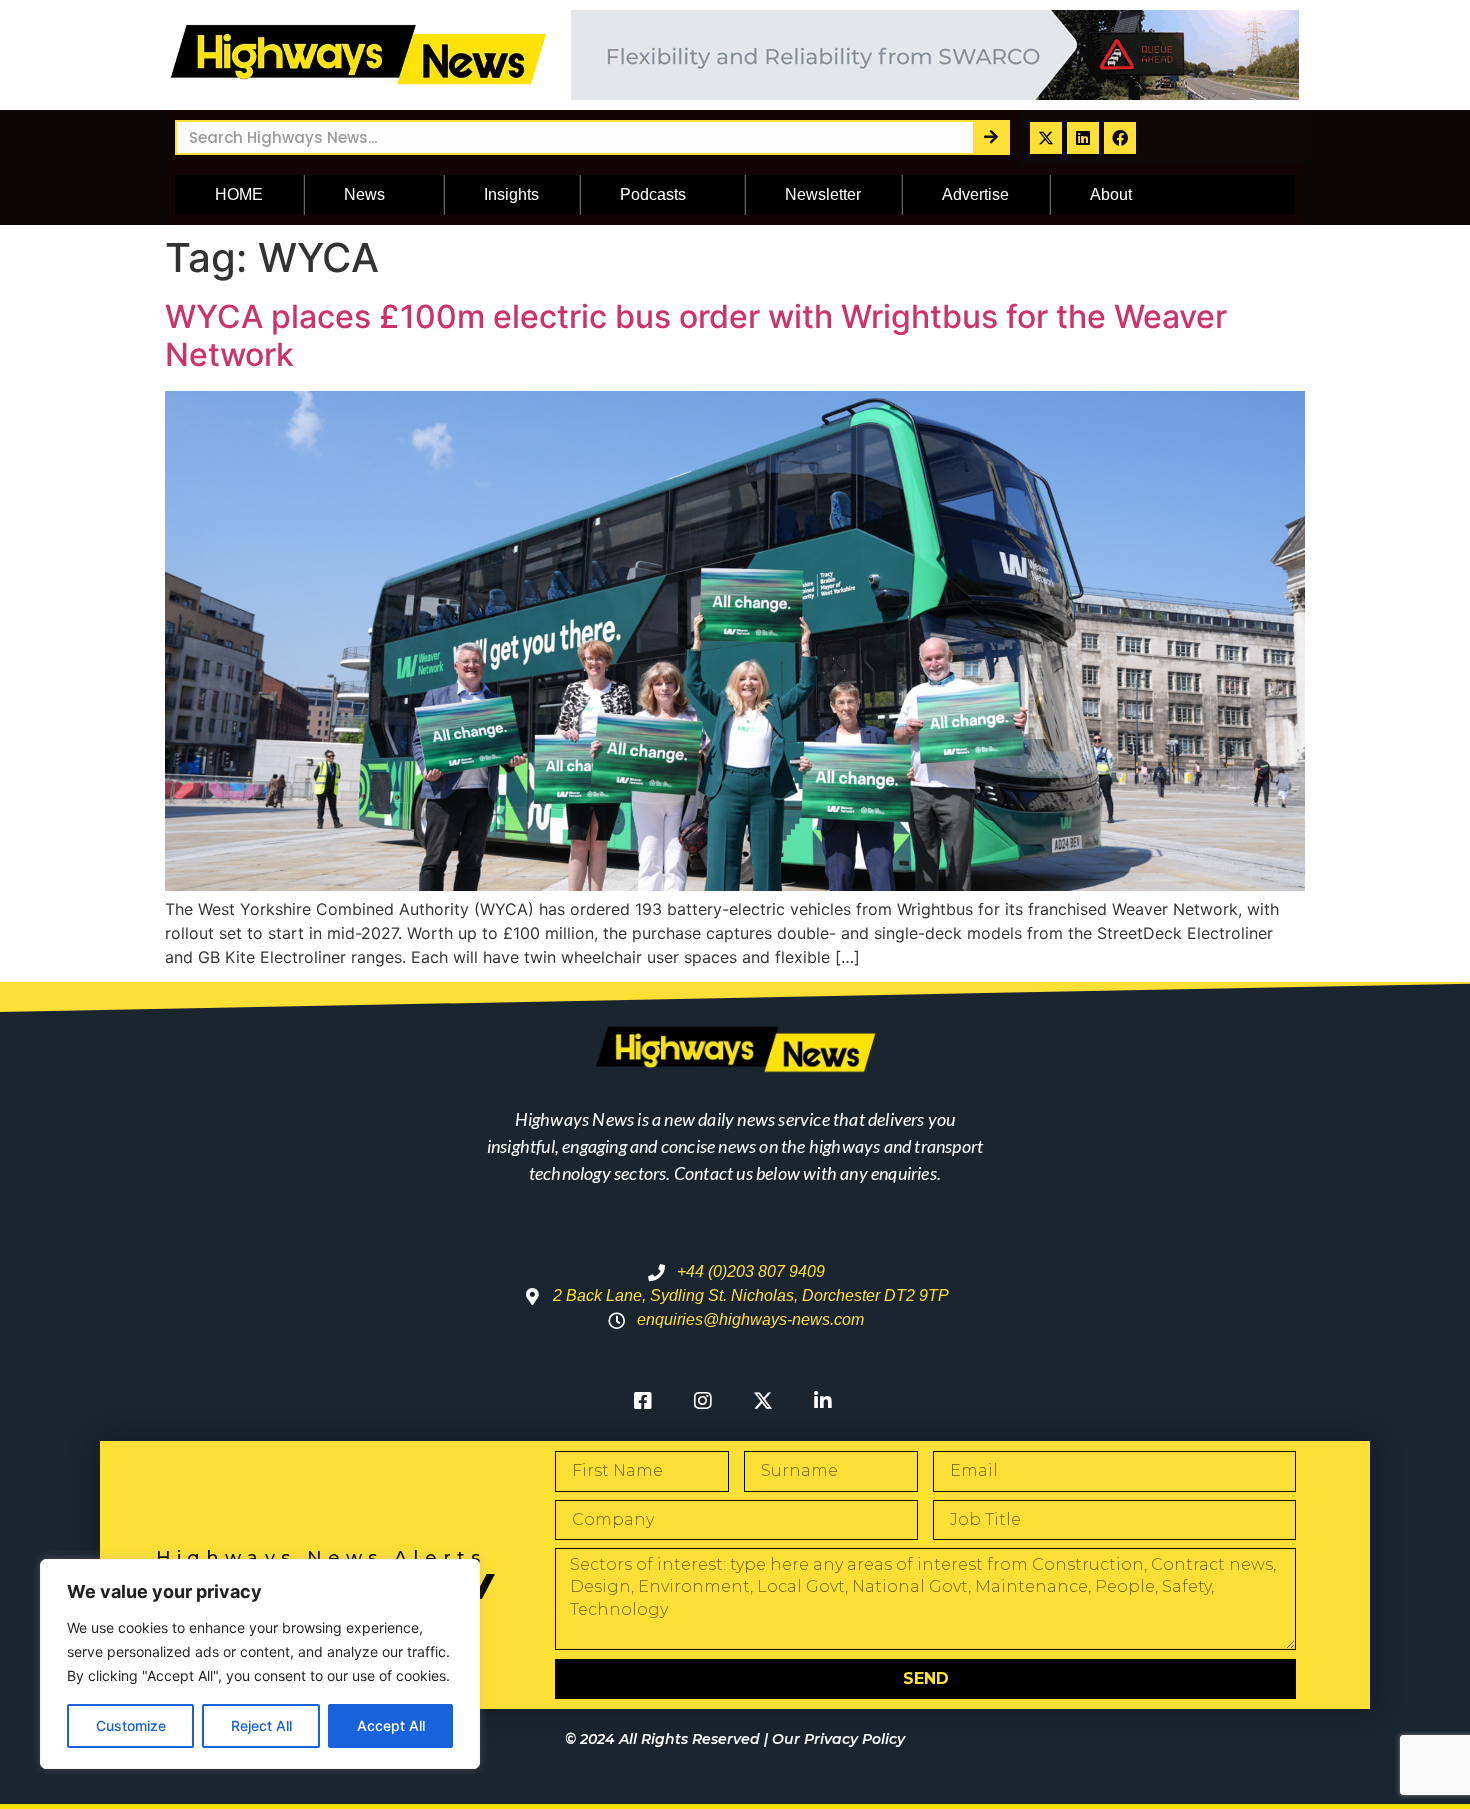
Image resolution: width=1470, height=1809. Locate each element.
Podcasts (653, 194)
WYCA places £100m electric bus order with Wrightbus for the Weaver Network (696, 335)
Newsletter (823, 194)
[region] (260, 1664)
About (1111, 194)
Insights (511, 194)
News (364, 194)
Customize (131, 1725)
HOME (239, 194)
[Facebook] (1120, 138)
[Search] (990, 137)
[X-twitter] (1046, 138)
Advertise (975, 194)
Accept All (391, 1725)
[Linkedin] (1083, 138)
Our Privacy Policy (838, 1739)
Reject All (261, 1725)
